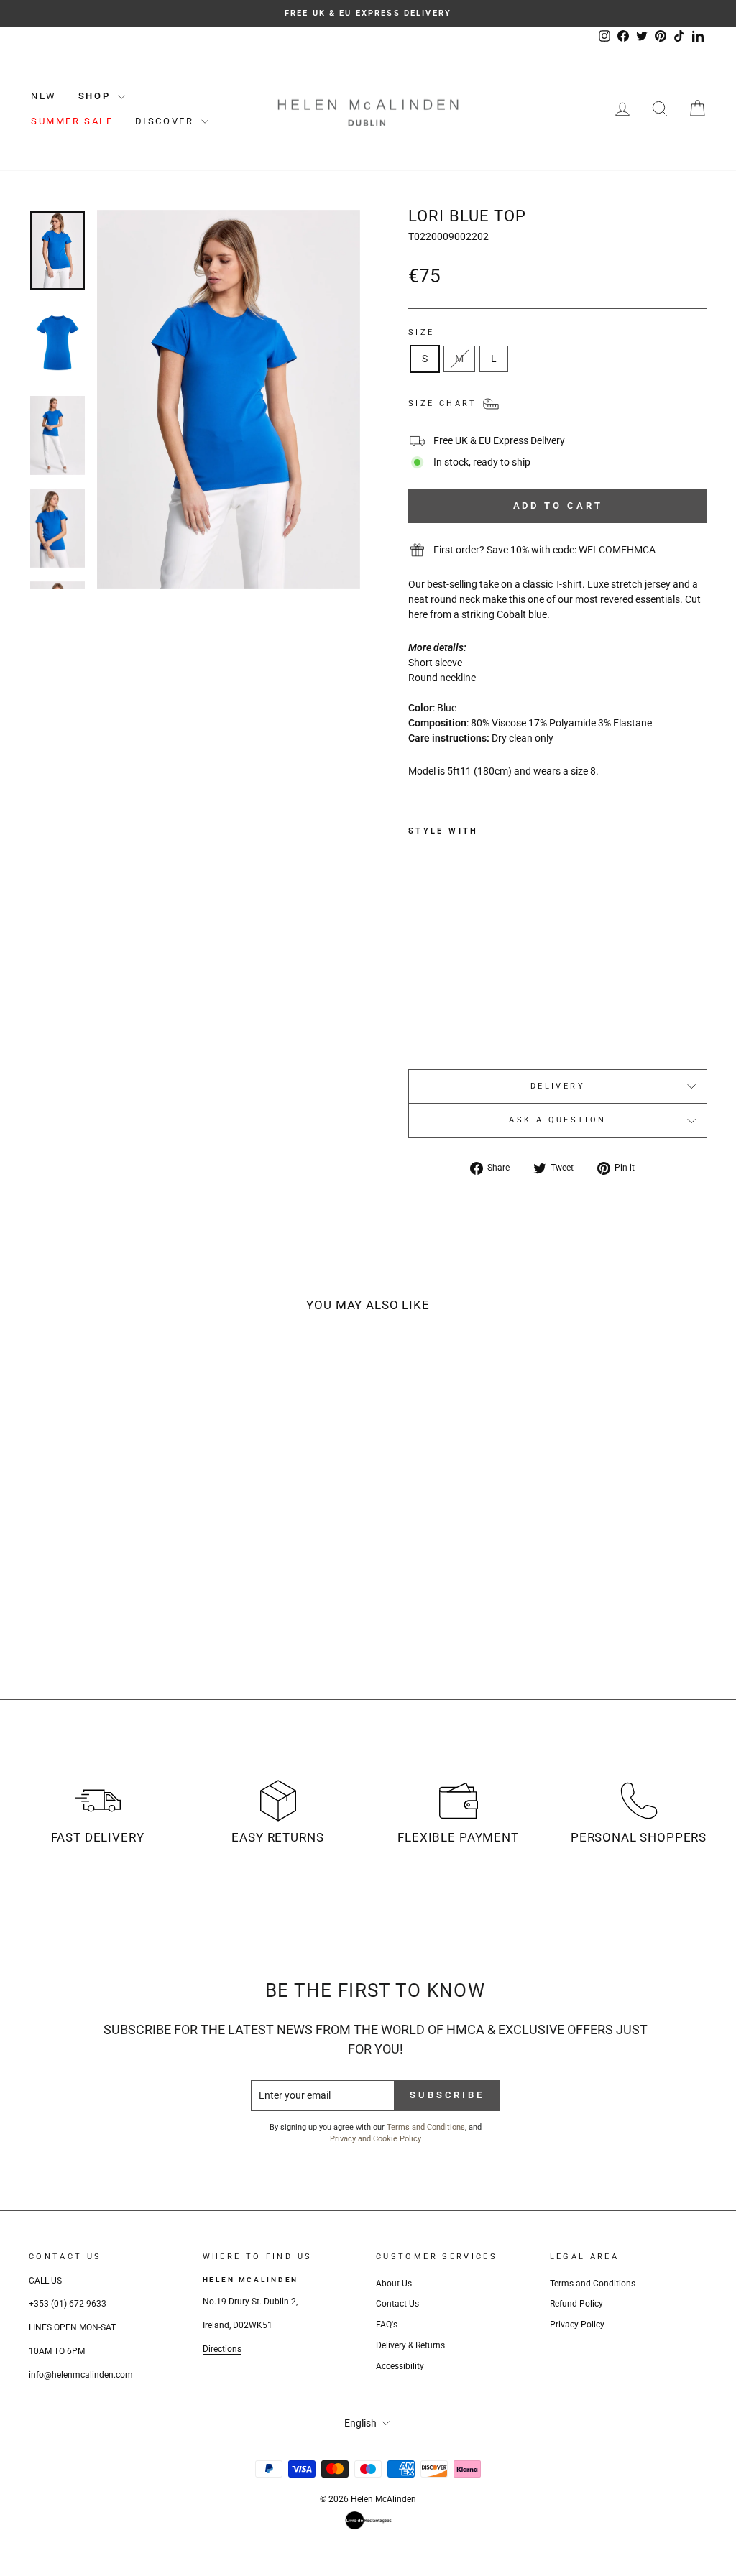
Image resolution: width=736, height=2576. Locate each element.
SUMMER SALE (72, 121)
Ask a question (557, 1120)
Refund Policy (576, 2304)
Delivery (558, 1086)
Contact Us (397, 2304)
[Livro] (368, 2520)
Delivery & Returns (410, 2345)
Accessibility (400, 2366)
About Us (394, 2284)
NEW (44, 96)
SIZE (421, 332)
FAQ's (387, 2325)
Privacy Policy (577, 2325)
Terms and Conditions (426, 2127)
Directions (222, 2349)
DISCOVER (166, 121)
